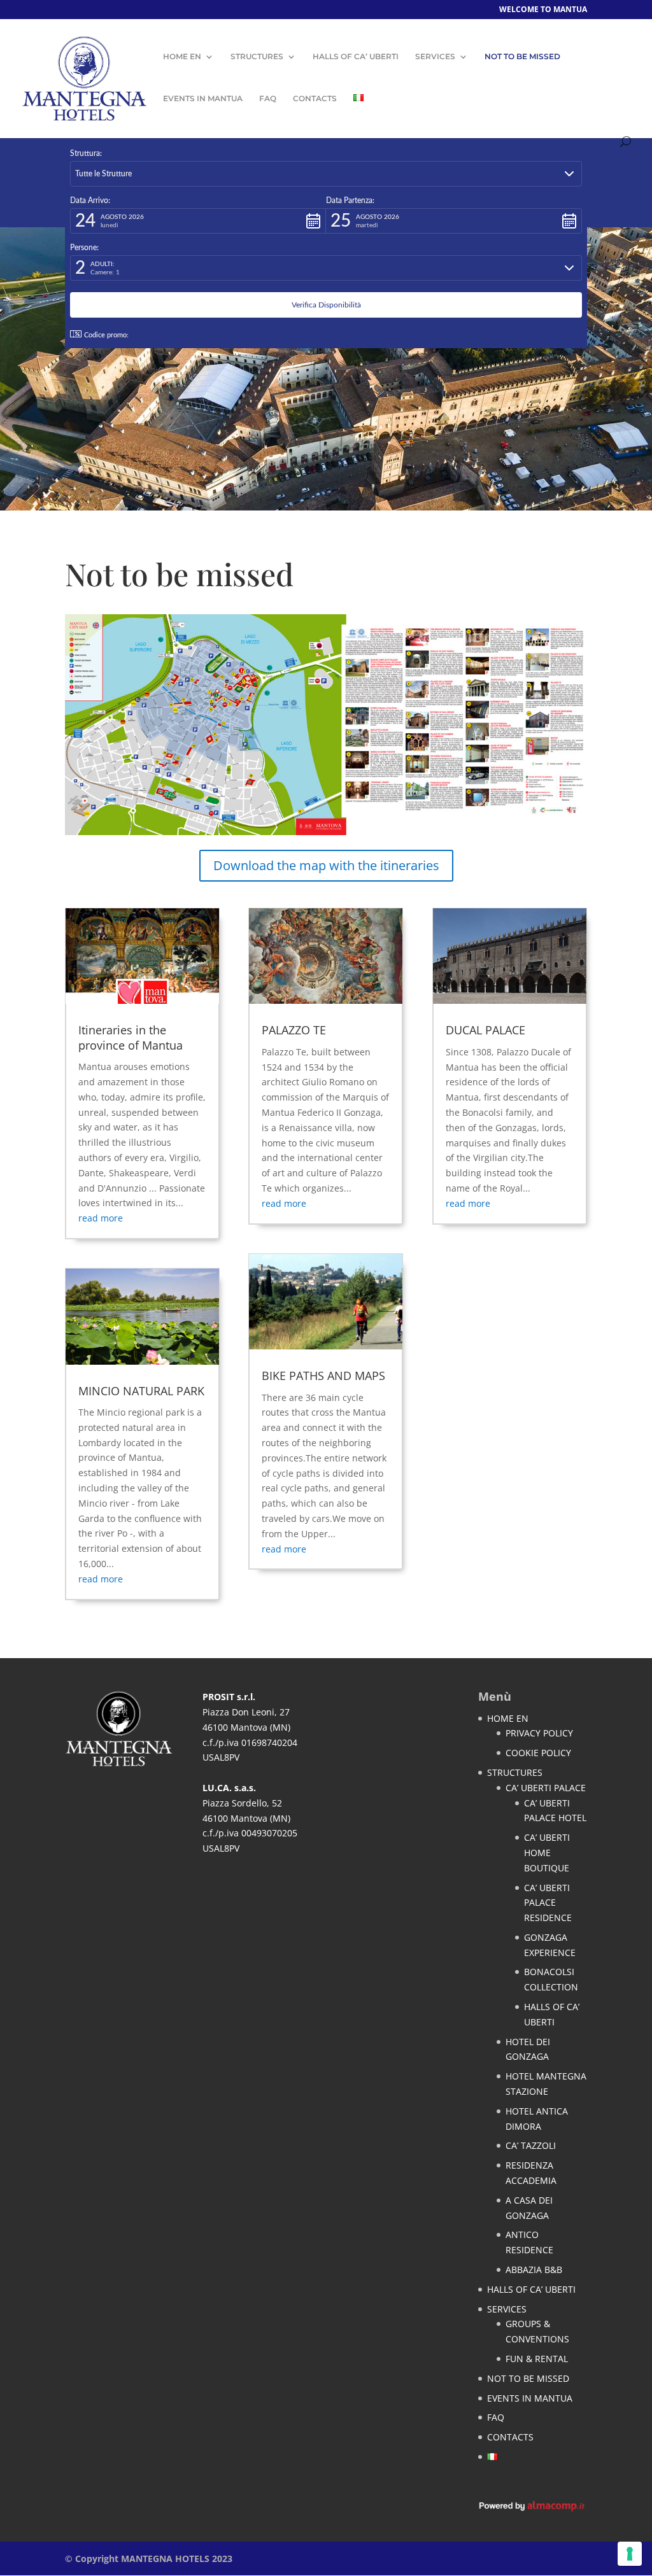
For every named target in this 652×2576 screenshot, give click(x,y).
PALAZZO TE (294, 1030)
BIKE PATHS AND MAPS (323, 1376)
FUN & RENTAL (537, 2359)
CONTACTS (315, 99)
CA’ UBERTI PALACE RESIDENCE (548, 1903)
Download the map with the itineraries (326, 865)
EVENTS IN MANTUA (203, 99)
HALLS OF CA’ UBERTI (356, 57)
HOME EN (182, 57)
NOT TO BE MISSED (522, 57)
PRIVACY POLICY (539, 1733)
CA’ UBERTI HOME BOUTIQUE (547, 1853)
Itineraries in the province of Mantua (131, 1037)
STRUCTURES (257, 57)
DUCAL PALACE (485, 1030)
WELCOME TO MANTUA (543, 10)
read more (101, 1218)
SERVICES (435, 57)
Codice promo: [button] (106, 335)
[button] (326, 174)
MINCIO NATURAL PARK (141, 1391)
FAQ (268, 99)
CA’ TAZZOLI (531, 2145)
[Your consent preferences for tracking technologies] (630, 2554)
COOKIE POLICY (538, 1753)
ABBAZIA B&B (534, 2270)
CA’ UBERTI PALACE (546, 1788)
